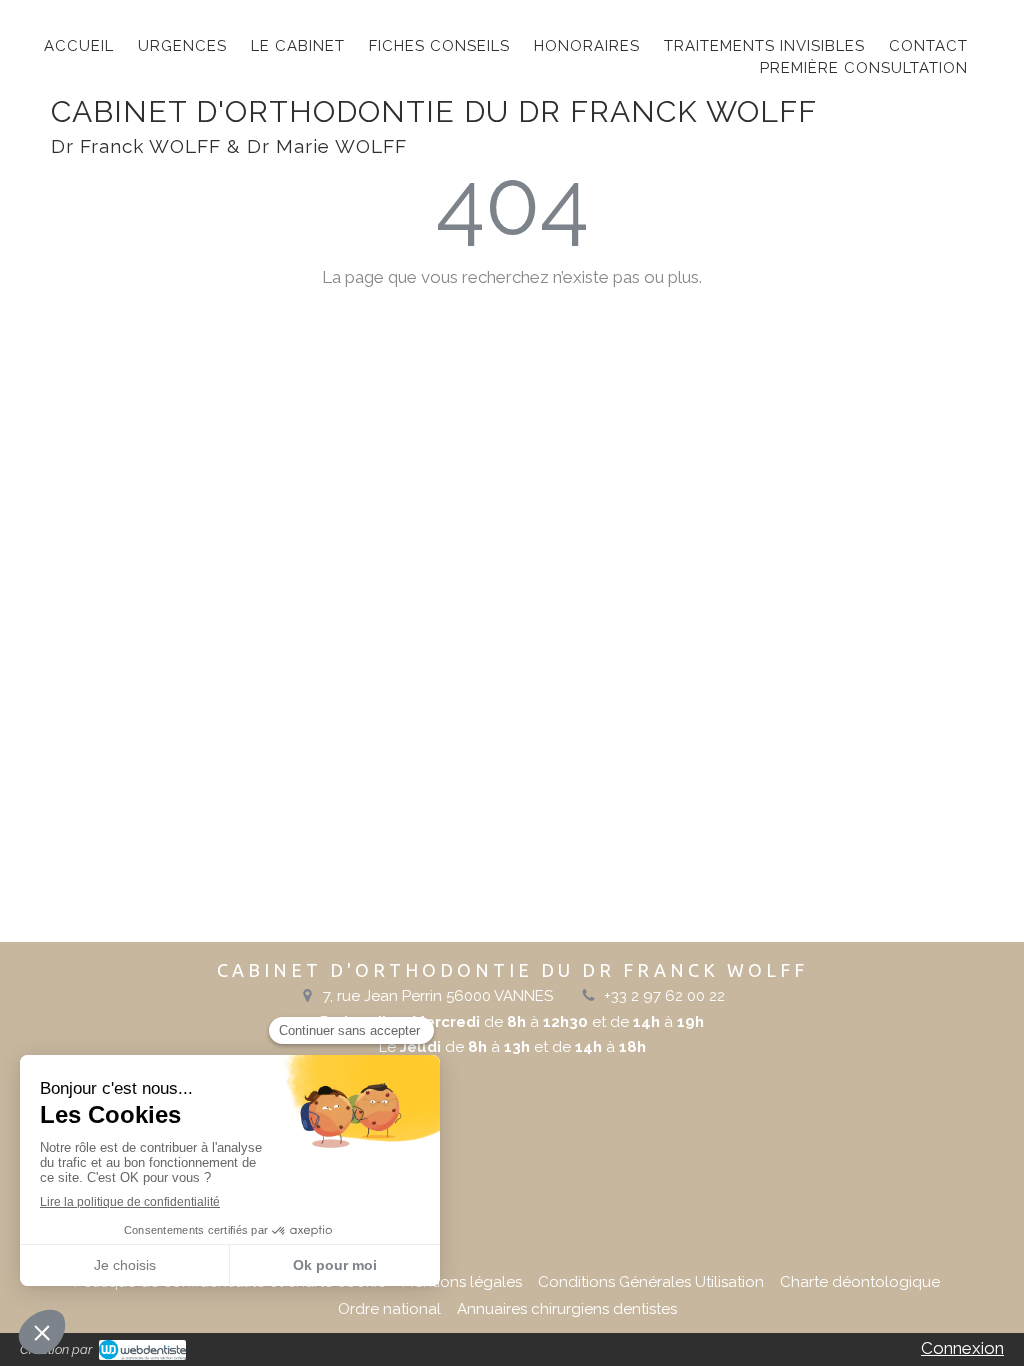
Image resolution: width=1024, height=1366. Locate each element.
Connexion (962, 1348)
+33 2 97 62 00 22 (664, 996)
